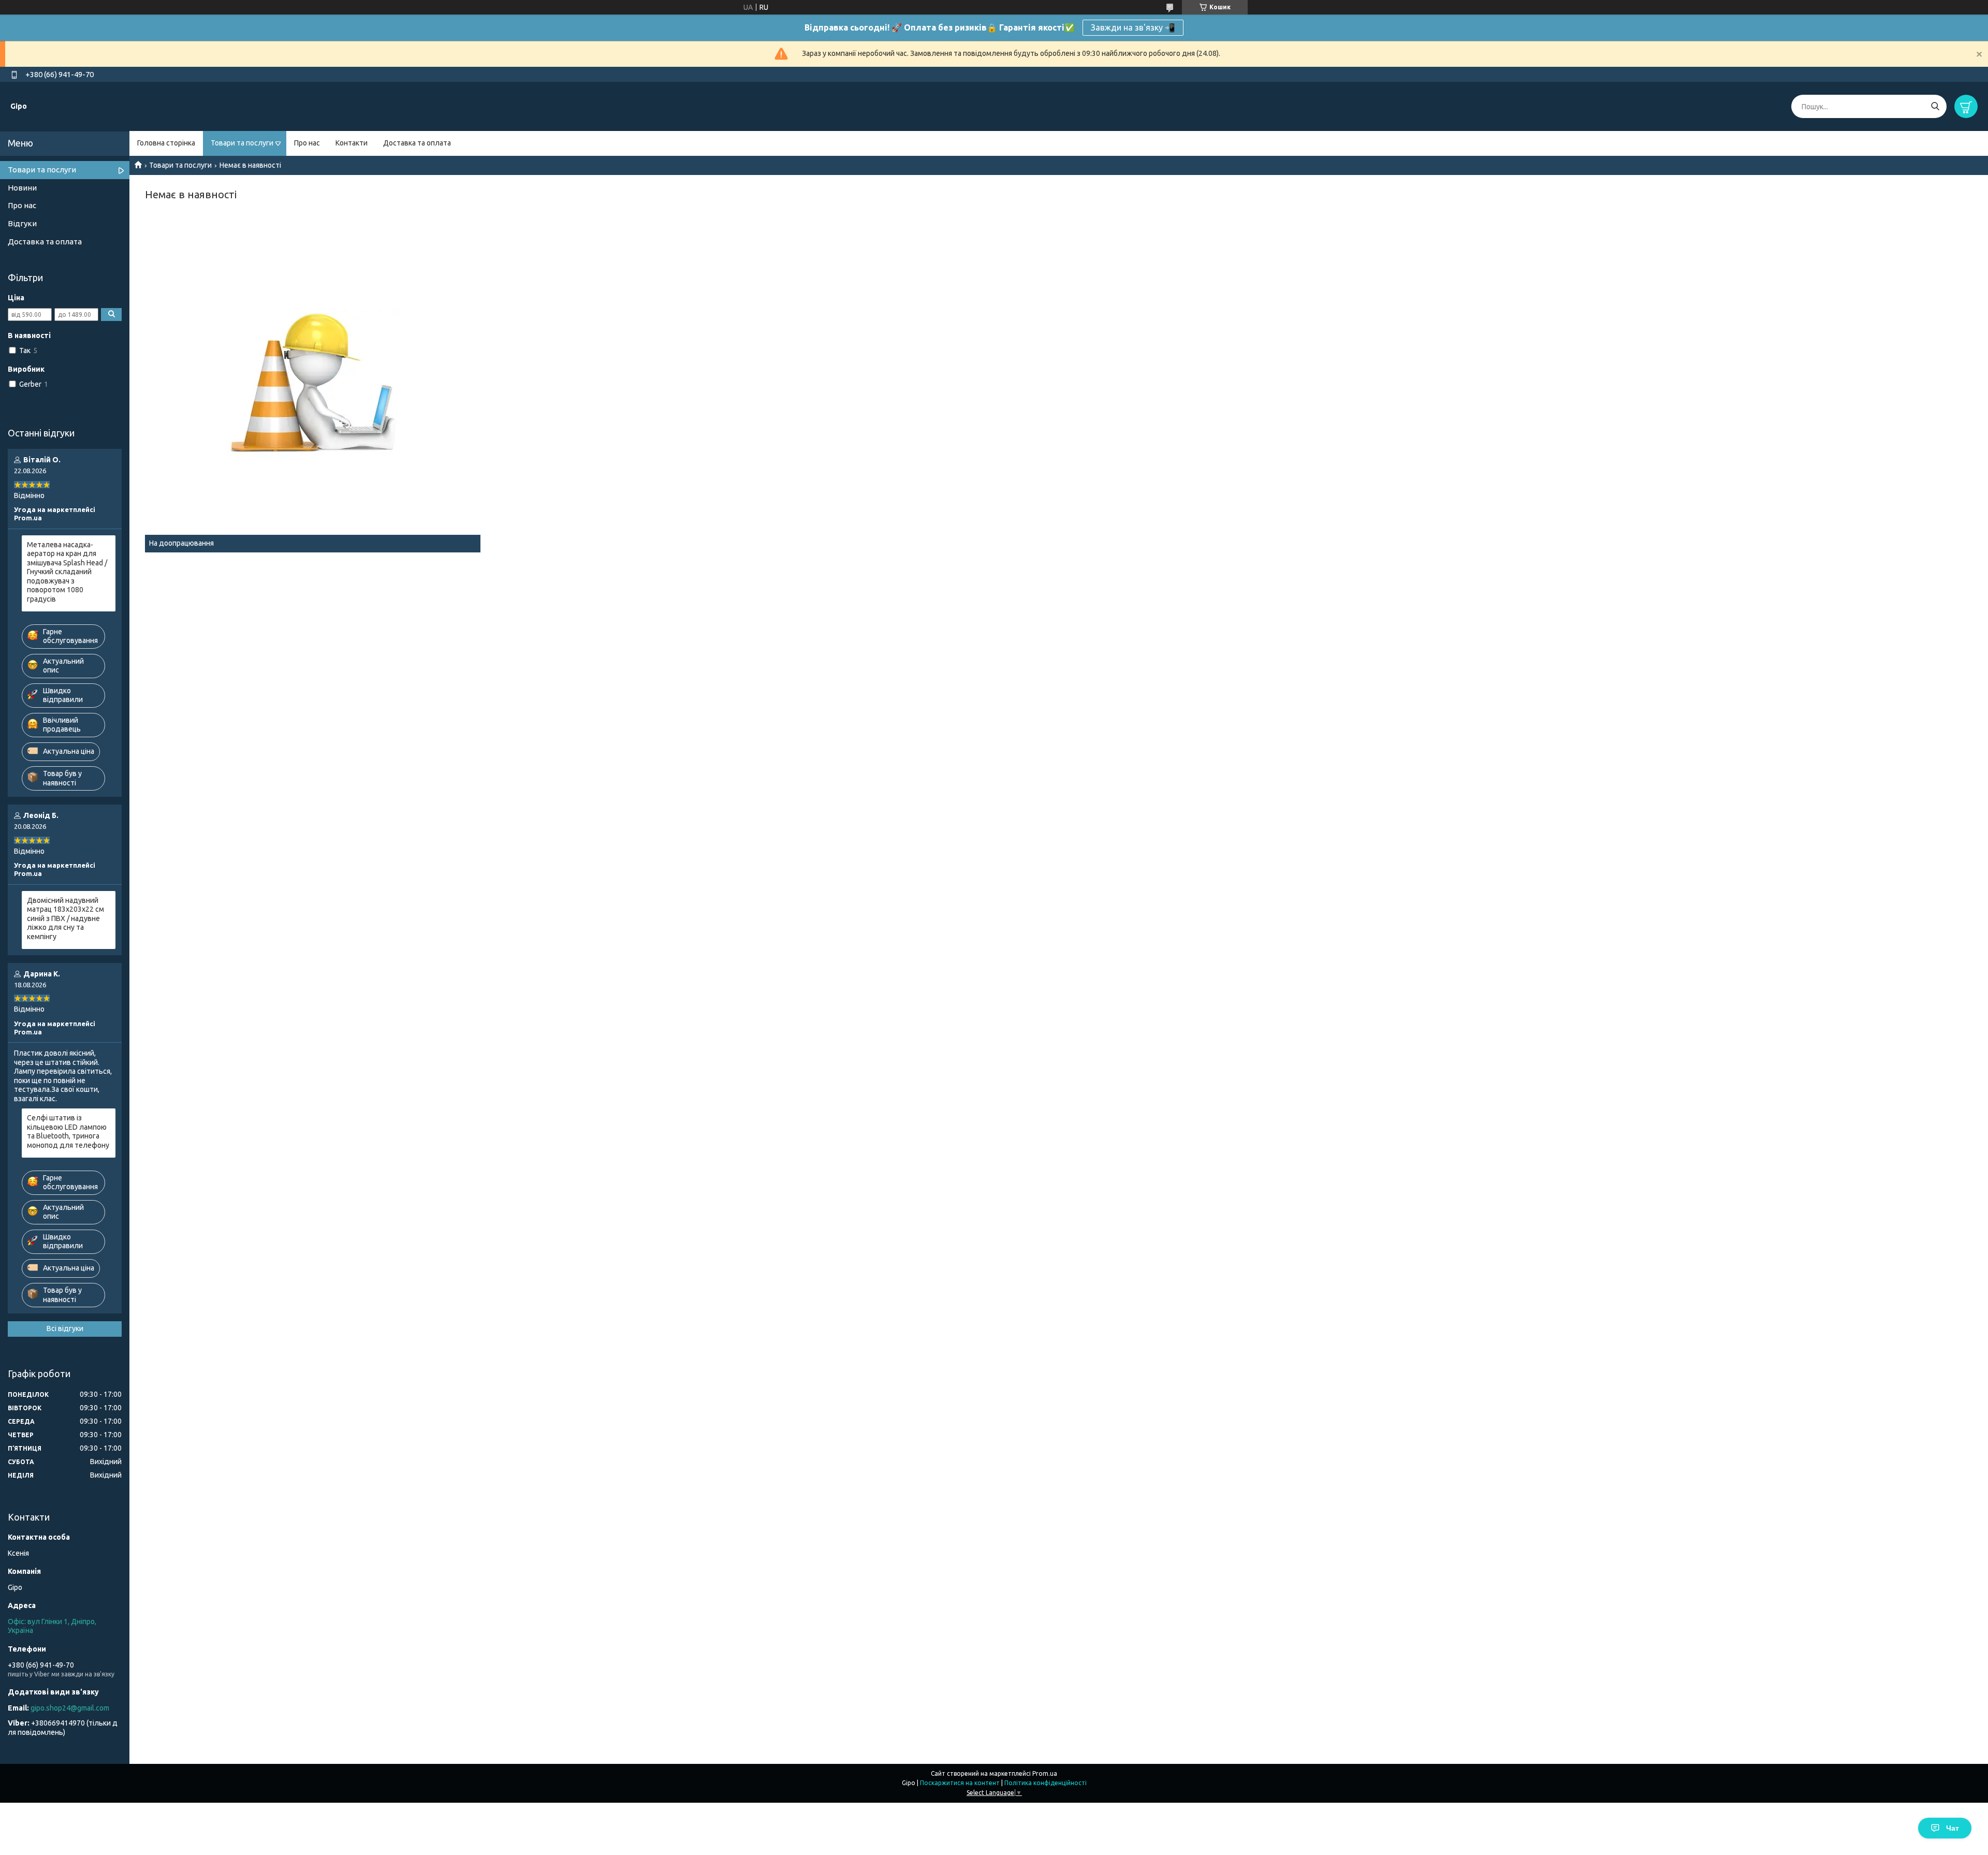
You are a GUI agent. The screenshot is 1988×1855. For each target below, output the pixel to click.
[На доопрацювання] (313, 384)
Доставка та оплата (417, 143)
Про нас (307, 143)
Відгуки (22, 223)
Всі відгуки (65, 1328)
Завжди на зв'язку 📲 (1133, 27)
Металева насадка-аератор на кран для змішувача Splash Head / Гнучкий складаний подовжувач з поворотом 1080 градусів (67, 572)
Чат (1953, 1828)
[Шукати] (1935, 106)
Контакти (352, 143)
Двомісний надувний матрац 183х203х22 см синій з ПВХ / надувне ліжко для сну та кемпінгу (65, 918)
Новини (22, 188)
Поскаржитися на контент (960, 1783)
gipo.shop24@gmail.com (70, 1708)
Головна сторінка (166, 143)
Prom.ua (1045, 1773)
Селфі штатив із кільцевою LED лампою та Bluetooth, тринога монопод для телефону (68, 1131)
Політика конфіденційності (1046, 1783)
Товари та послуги (242, 143)
